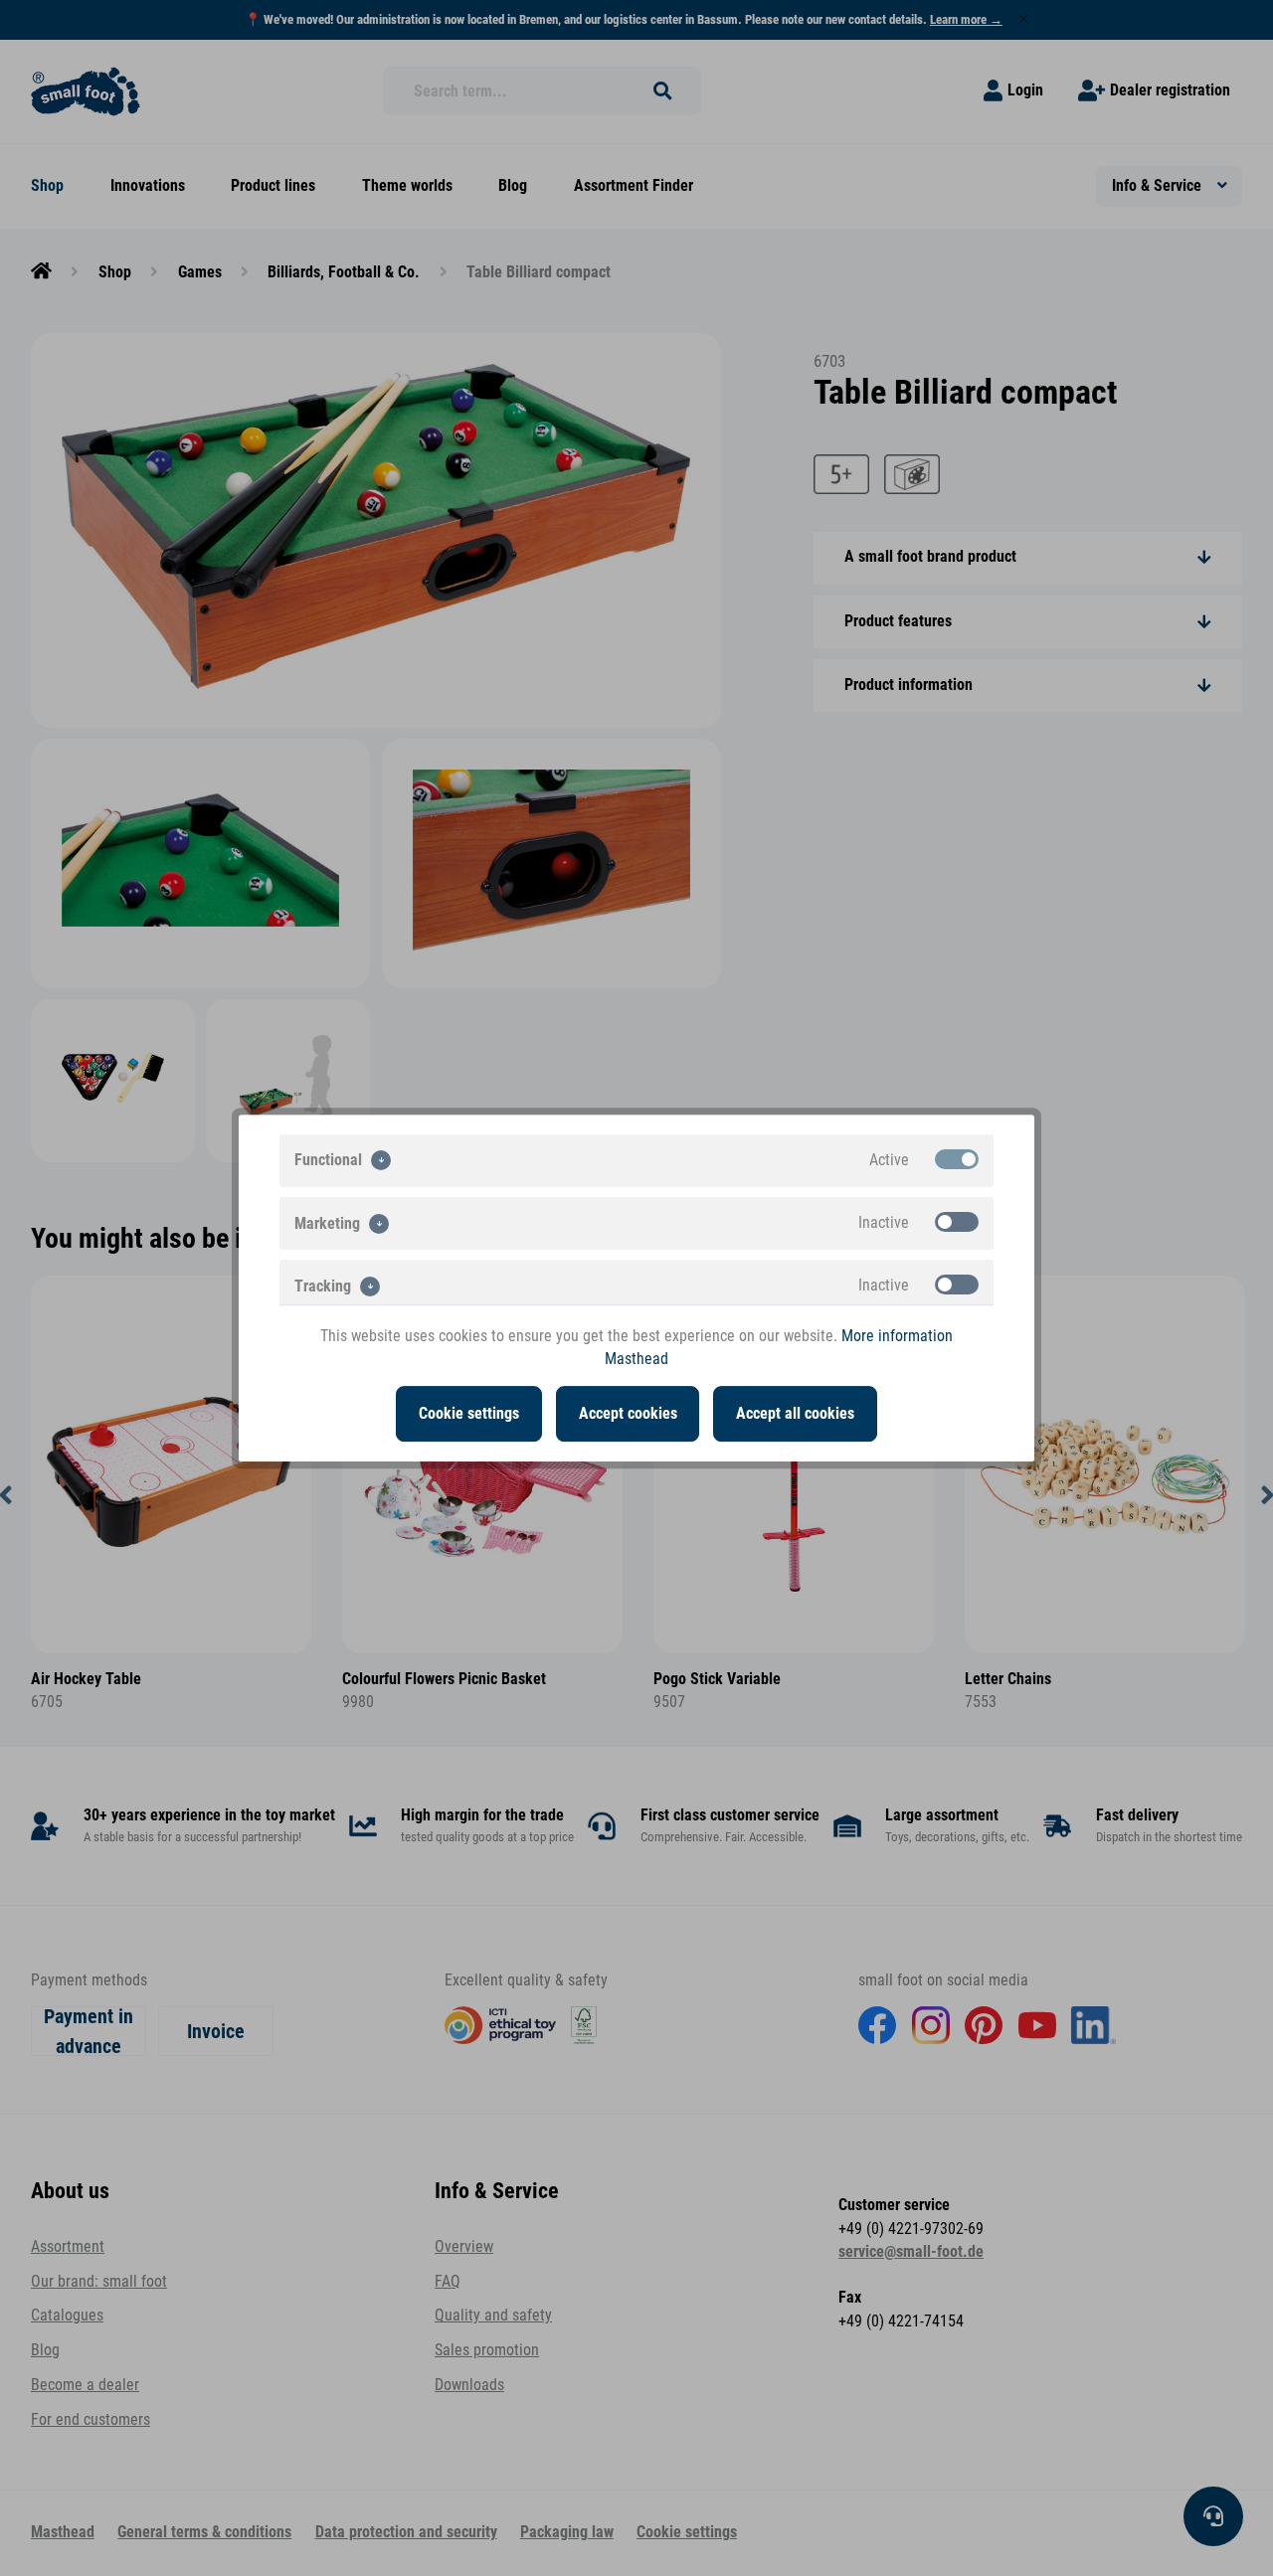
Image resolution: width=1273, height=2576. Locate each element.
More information (897, 1336)
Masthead (636, 1359)
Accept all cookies (795, 1414)
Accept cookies (628, 1414)
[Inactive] (957, 1222)
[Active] (957, 1159)
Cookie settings (469, 1414)
